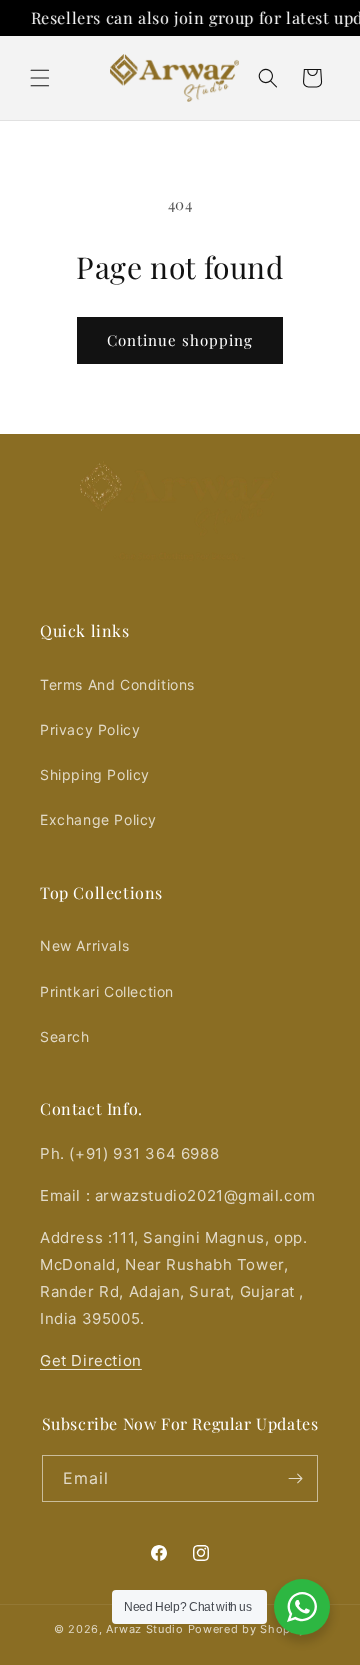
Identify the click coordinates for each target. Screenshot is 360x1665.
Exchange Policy (98, 819)
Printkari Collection (107, 991)
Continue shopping (180, 340)
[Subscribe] (295, 1478)
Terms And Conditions (117, 684)
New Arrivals (84, 945)
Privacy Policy (90, 729)
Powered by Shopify (247, 1629)
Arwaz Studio (144, 1629)
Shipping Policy (95, 774)
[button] (40, 78)
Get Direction (91, 1360)
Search (65, 1036)
